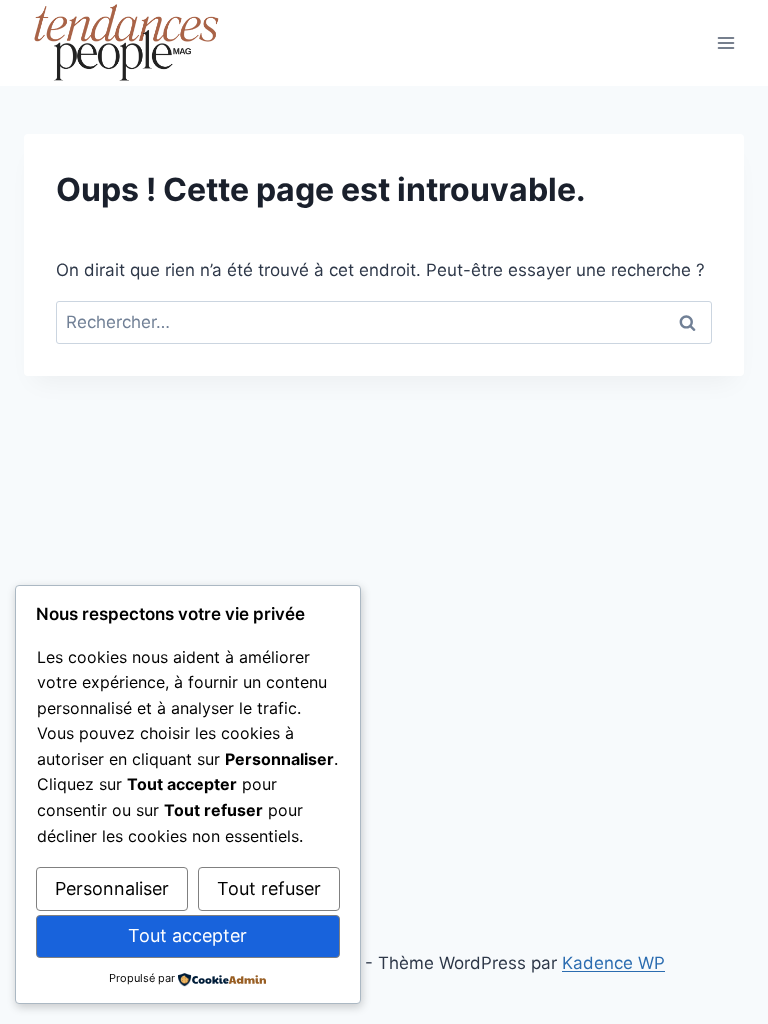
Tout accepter (187, 935)
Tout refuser (269, 888)
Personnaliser (112, 888)
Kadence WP (613, 963)
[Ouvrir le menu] (725, 42)
